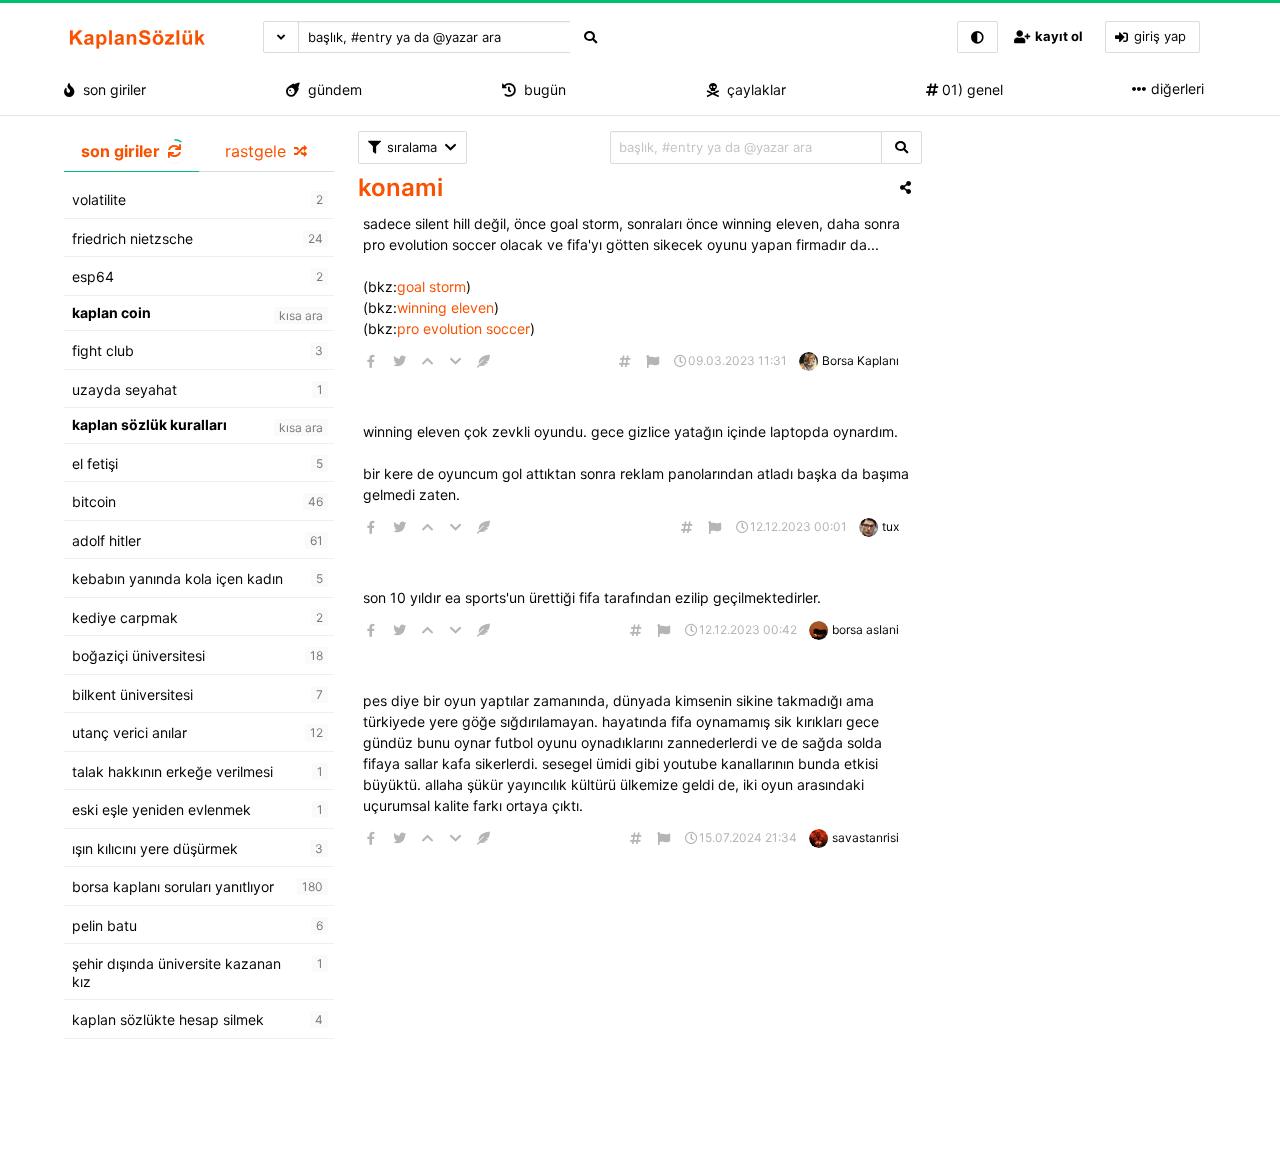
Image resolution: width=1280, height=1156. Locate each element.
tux (890, 526)
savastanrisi (865, 837)
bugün (541, 89)
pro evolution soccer (463, 328)
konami (400, 187)
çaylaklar (752, 89)
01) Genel (970, 89)
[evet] (901, 147)
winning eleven (445, 307)
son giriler (110, 89)
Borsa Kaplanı (860, 360)
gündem (331, 89)
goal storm (431, 286)
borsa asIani (865, 629)
